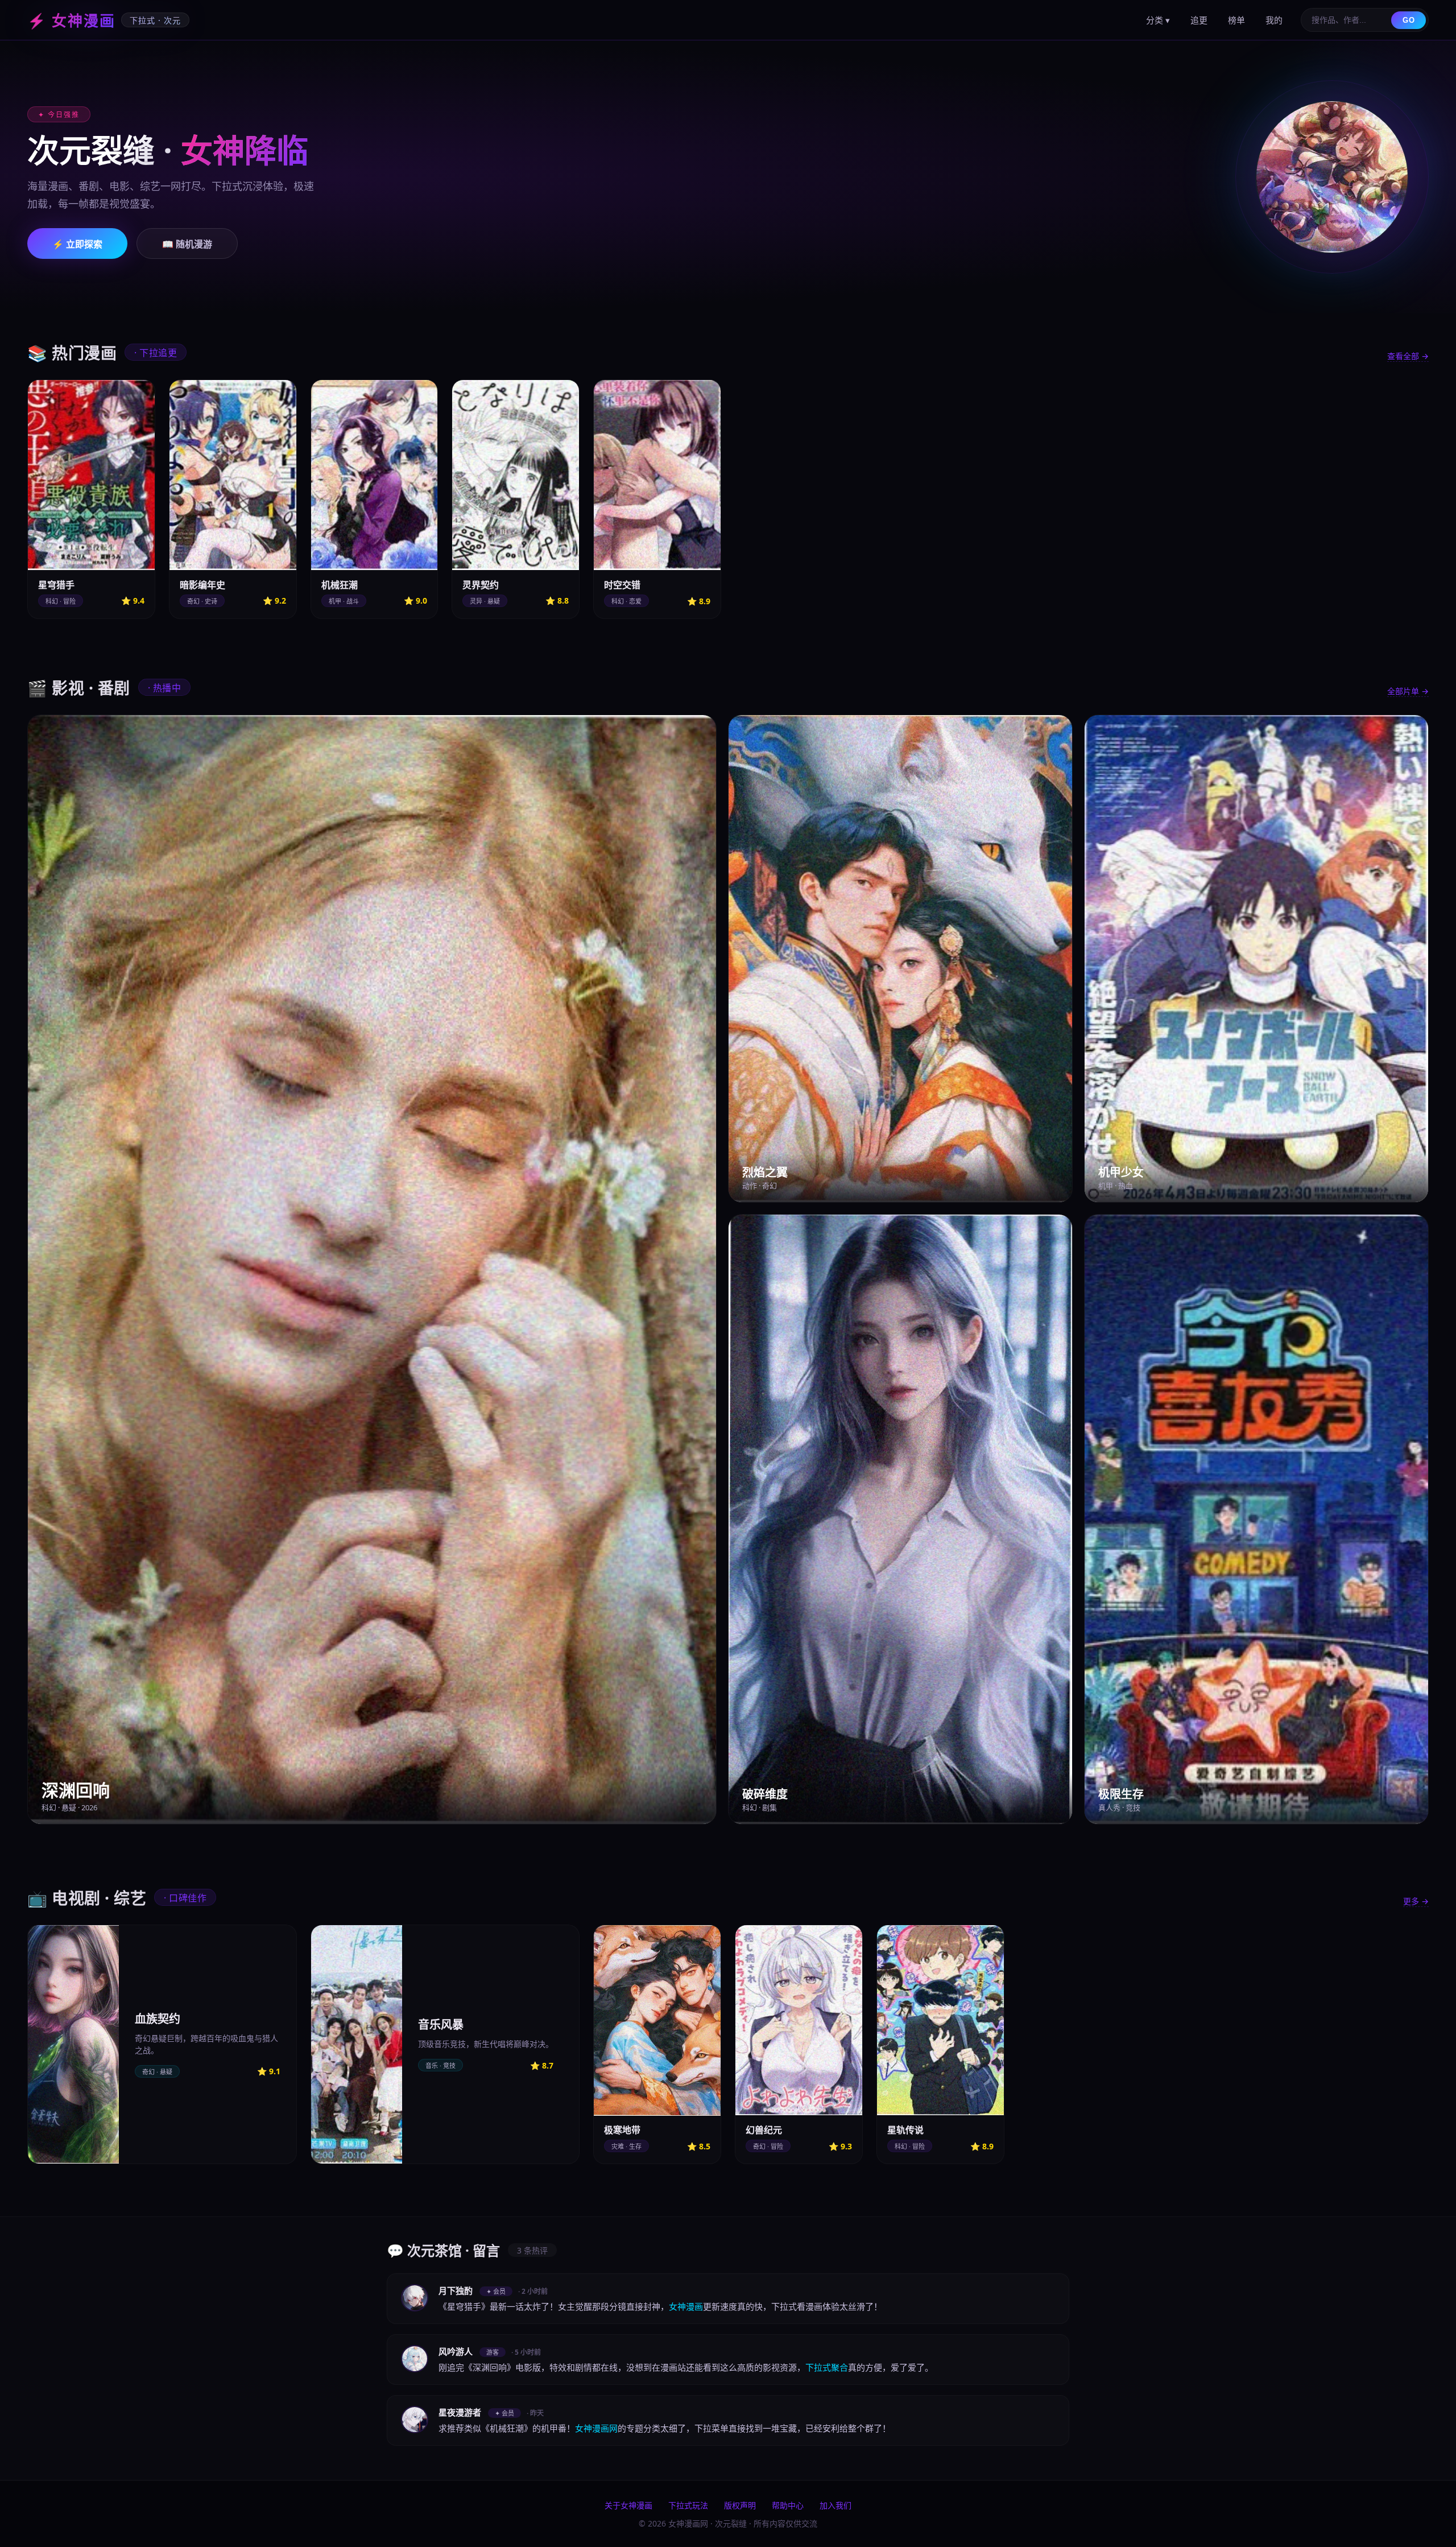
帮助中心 (788, 2505)
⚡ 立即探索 (77, 244)
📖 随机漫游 (187, 244)
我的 (1274, 20)
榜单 (1236, 20)
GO (1409, 20)
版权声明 (740, 2505)
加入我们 (835, 2505)
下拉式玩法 (688, 2505)
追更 (1199, 20)
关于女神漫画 (628, 2505)
